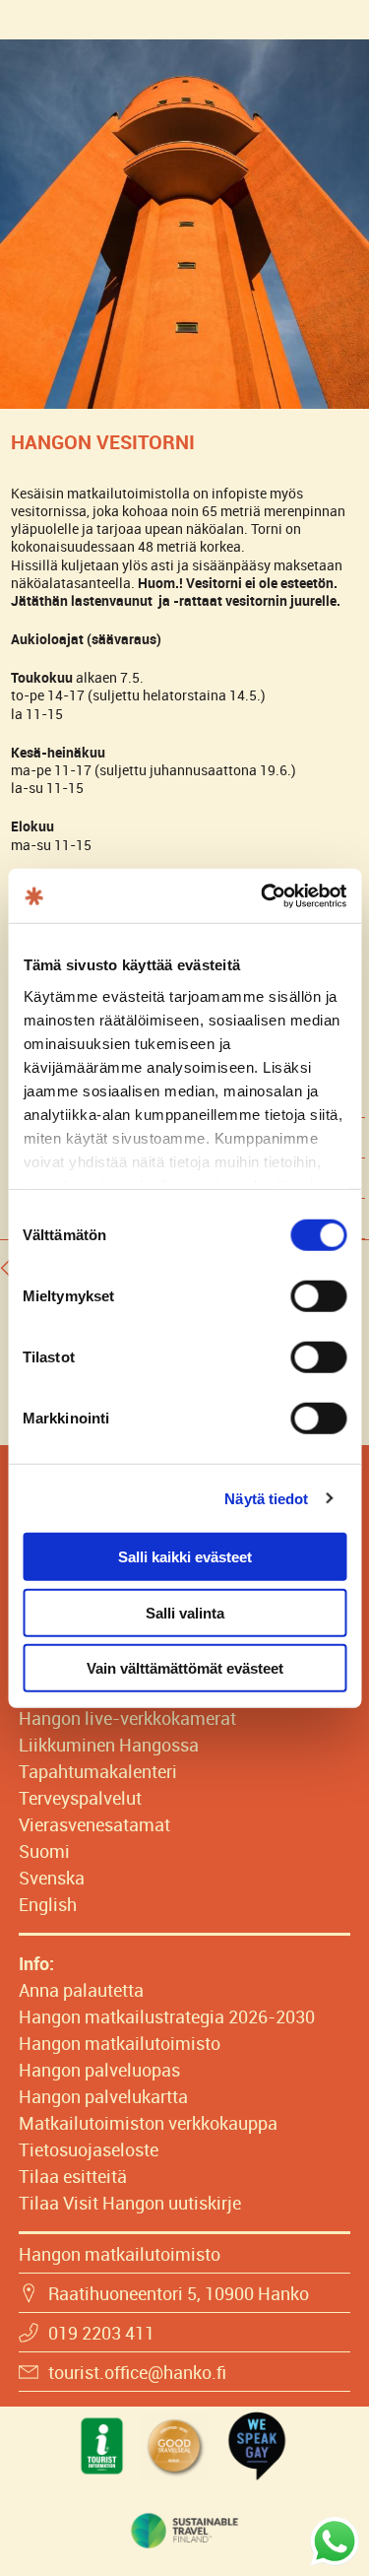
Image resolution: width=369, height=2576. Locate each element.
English (48, 1904)
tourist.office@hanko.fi (137, 2372)
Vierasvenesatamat (94, 1824)
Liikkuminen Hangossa (109, 1745)
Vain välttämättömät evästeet (185, 1668)
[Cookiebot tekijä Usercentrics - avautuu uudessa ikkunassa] (263, 895)
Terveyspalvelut (80, 1798)
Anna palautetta (81, 1990)
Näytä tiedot (266, 1498)
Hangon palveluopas (99, 2070)
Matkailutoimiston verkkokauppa (148, 2123)
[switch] (318, 1296)
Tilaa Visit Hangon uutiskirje (130, 2203)
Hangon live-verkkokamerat (127, 1718)
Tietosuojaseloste (89, 2149)
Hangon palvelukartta (103, 2096)
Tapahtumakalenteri (98, 1771)
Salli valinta (185, 1612)
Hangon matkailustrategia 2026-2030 (167, 2016)
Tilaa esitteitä (73, 2176)
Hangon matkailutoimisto (120, 2043)
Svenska (52, 1878)
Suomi (44, 1851)
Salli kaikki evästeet (185, 1557)
